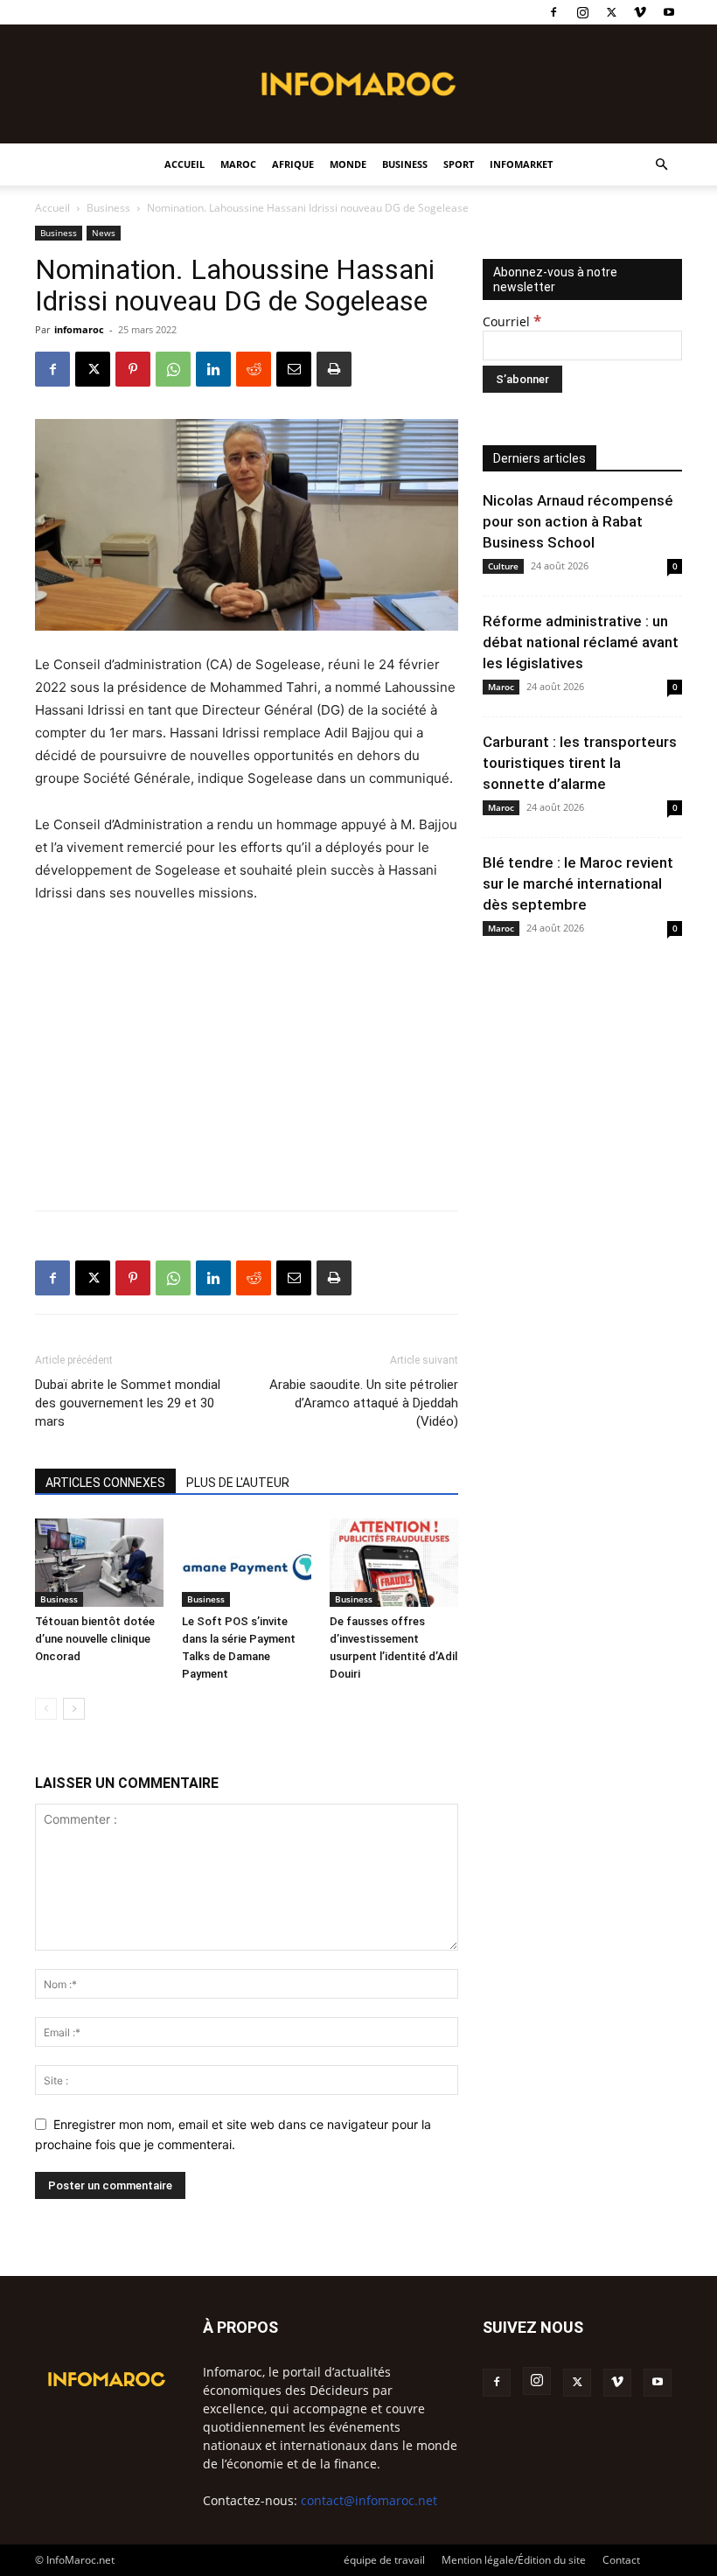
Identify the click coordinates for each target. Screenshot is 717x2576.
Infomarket (521, 164)
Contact (621, 2560)
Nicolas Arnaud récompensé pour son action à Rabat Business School (578, 521)
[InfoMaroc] (358, 84)
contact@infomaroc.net (369, 2500)
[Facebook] (553, 12)
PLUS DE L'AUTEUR (238, 1483)
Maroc (238, 164)
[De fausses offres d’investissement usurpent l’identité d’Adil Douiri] (394, 1563)
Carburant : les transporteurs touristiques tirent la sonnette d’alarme (580, 763)
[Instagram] (582, 12)
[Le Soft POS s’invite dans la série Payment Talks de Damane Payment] (246, 1563)
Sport (459, 164)
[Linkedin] (213, 369)
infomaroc (79, 329)
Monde (348, 164)
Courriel (512, 321)
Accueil (184, 164)
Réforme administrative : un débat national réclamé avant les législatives (581, 642)
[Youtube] (669, 12)
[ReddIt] (254, 369)
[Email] (294, 369)
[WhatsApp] (173, 369)
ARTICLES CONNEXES (105, 1483)
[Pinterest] (133, 369)
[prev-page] (46, 1709)
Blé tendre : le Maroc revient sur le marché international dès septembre (578, 883)
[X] (611, 12)
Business (405, 164)
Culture (503, 566)
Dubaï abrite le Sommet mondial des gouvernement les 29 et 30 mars (128, 1403)
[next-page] (74, 1709)
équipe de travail (384, 2560)
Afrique (293, 164)
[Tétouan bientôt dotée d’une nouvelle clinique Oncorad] (99, 1563)
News (104, 233)
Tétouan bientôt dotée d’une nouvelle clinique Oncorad (95, 1639)
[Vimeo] (640, 12)
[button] (661, 165)
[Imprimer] (334, 369)
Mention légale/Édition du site (514, 2560)
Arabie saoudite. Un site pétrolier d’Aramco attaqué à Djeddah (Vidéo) (364, 1403)
